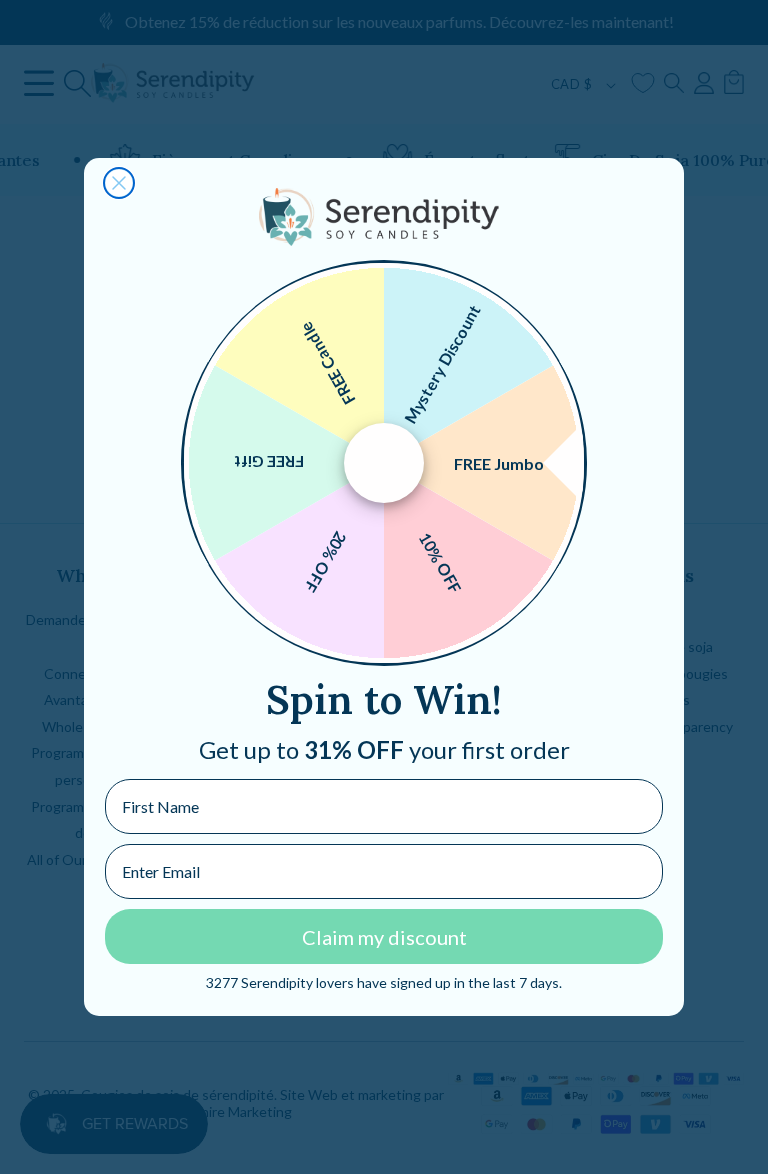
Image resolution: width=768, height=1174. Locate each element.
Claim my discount (384, 937)
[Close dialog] (119, 183)
